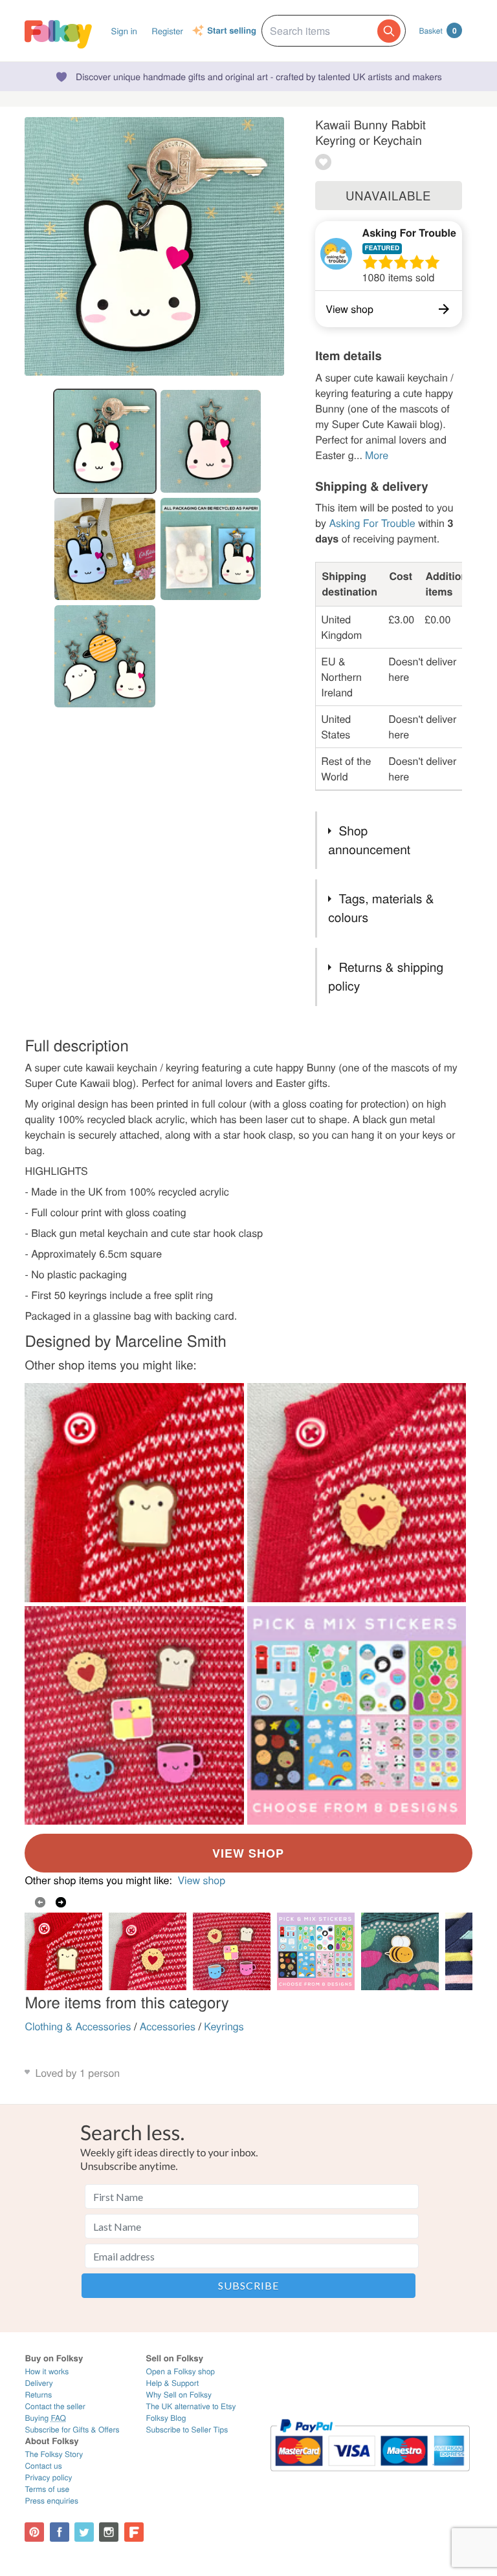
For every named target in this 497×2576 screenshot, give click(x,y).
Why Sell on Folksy (179, 2395)
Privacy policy (48, 2477)
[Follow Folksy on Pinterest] (34, 2532)
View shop (201, 1880)
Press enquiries (51, 2501)
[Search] (389, 31)
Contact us (43, 2466)
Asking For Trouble (409, 232)
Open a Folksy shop (181, 2371)
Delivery (39, 2383)
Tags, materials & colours (381, 908)
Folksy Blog (166, 2418)
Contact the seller (55, 2406)
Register (167, 31)
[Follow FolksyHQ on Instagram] (109, 2532)
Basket (437, 30)
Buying (45, 2418)
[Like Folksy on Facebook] (60, 2532)
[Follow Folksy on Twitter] (84, 2532)
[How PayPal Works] (370, 2477)
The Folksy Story (54, 2454)
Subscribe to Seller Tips (187, 2430)
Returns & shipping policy (386, 976)
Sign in (124, 31)
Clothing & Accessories (78, 2026)
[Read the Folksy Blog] (134, 2532)
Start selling (232, 31)
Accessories (168, 2026)
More (377, 455)
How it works (47, 2371)
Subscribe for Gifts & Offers (72, 2430)
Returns (38, 2395)
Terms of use (47, 2489)
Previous (40, 1902)
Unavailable (388, 195)
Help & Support (173, 2383)
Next (61, 1902)
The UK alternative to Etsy (191, 2406)
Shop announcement (369, 840)
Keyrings (224, 2026)
